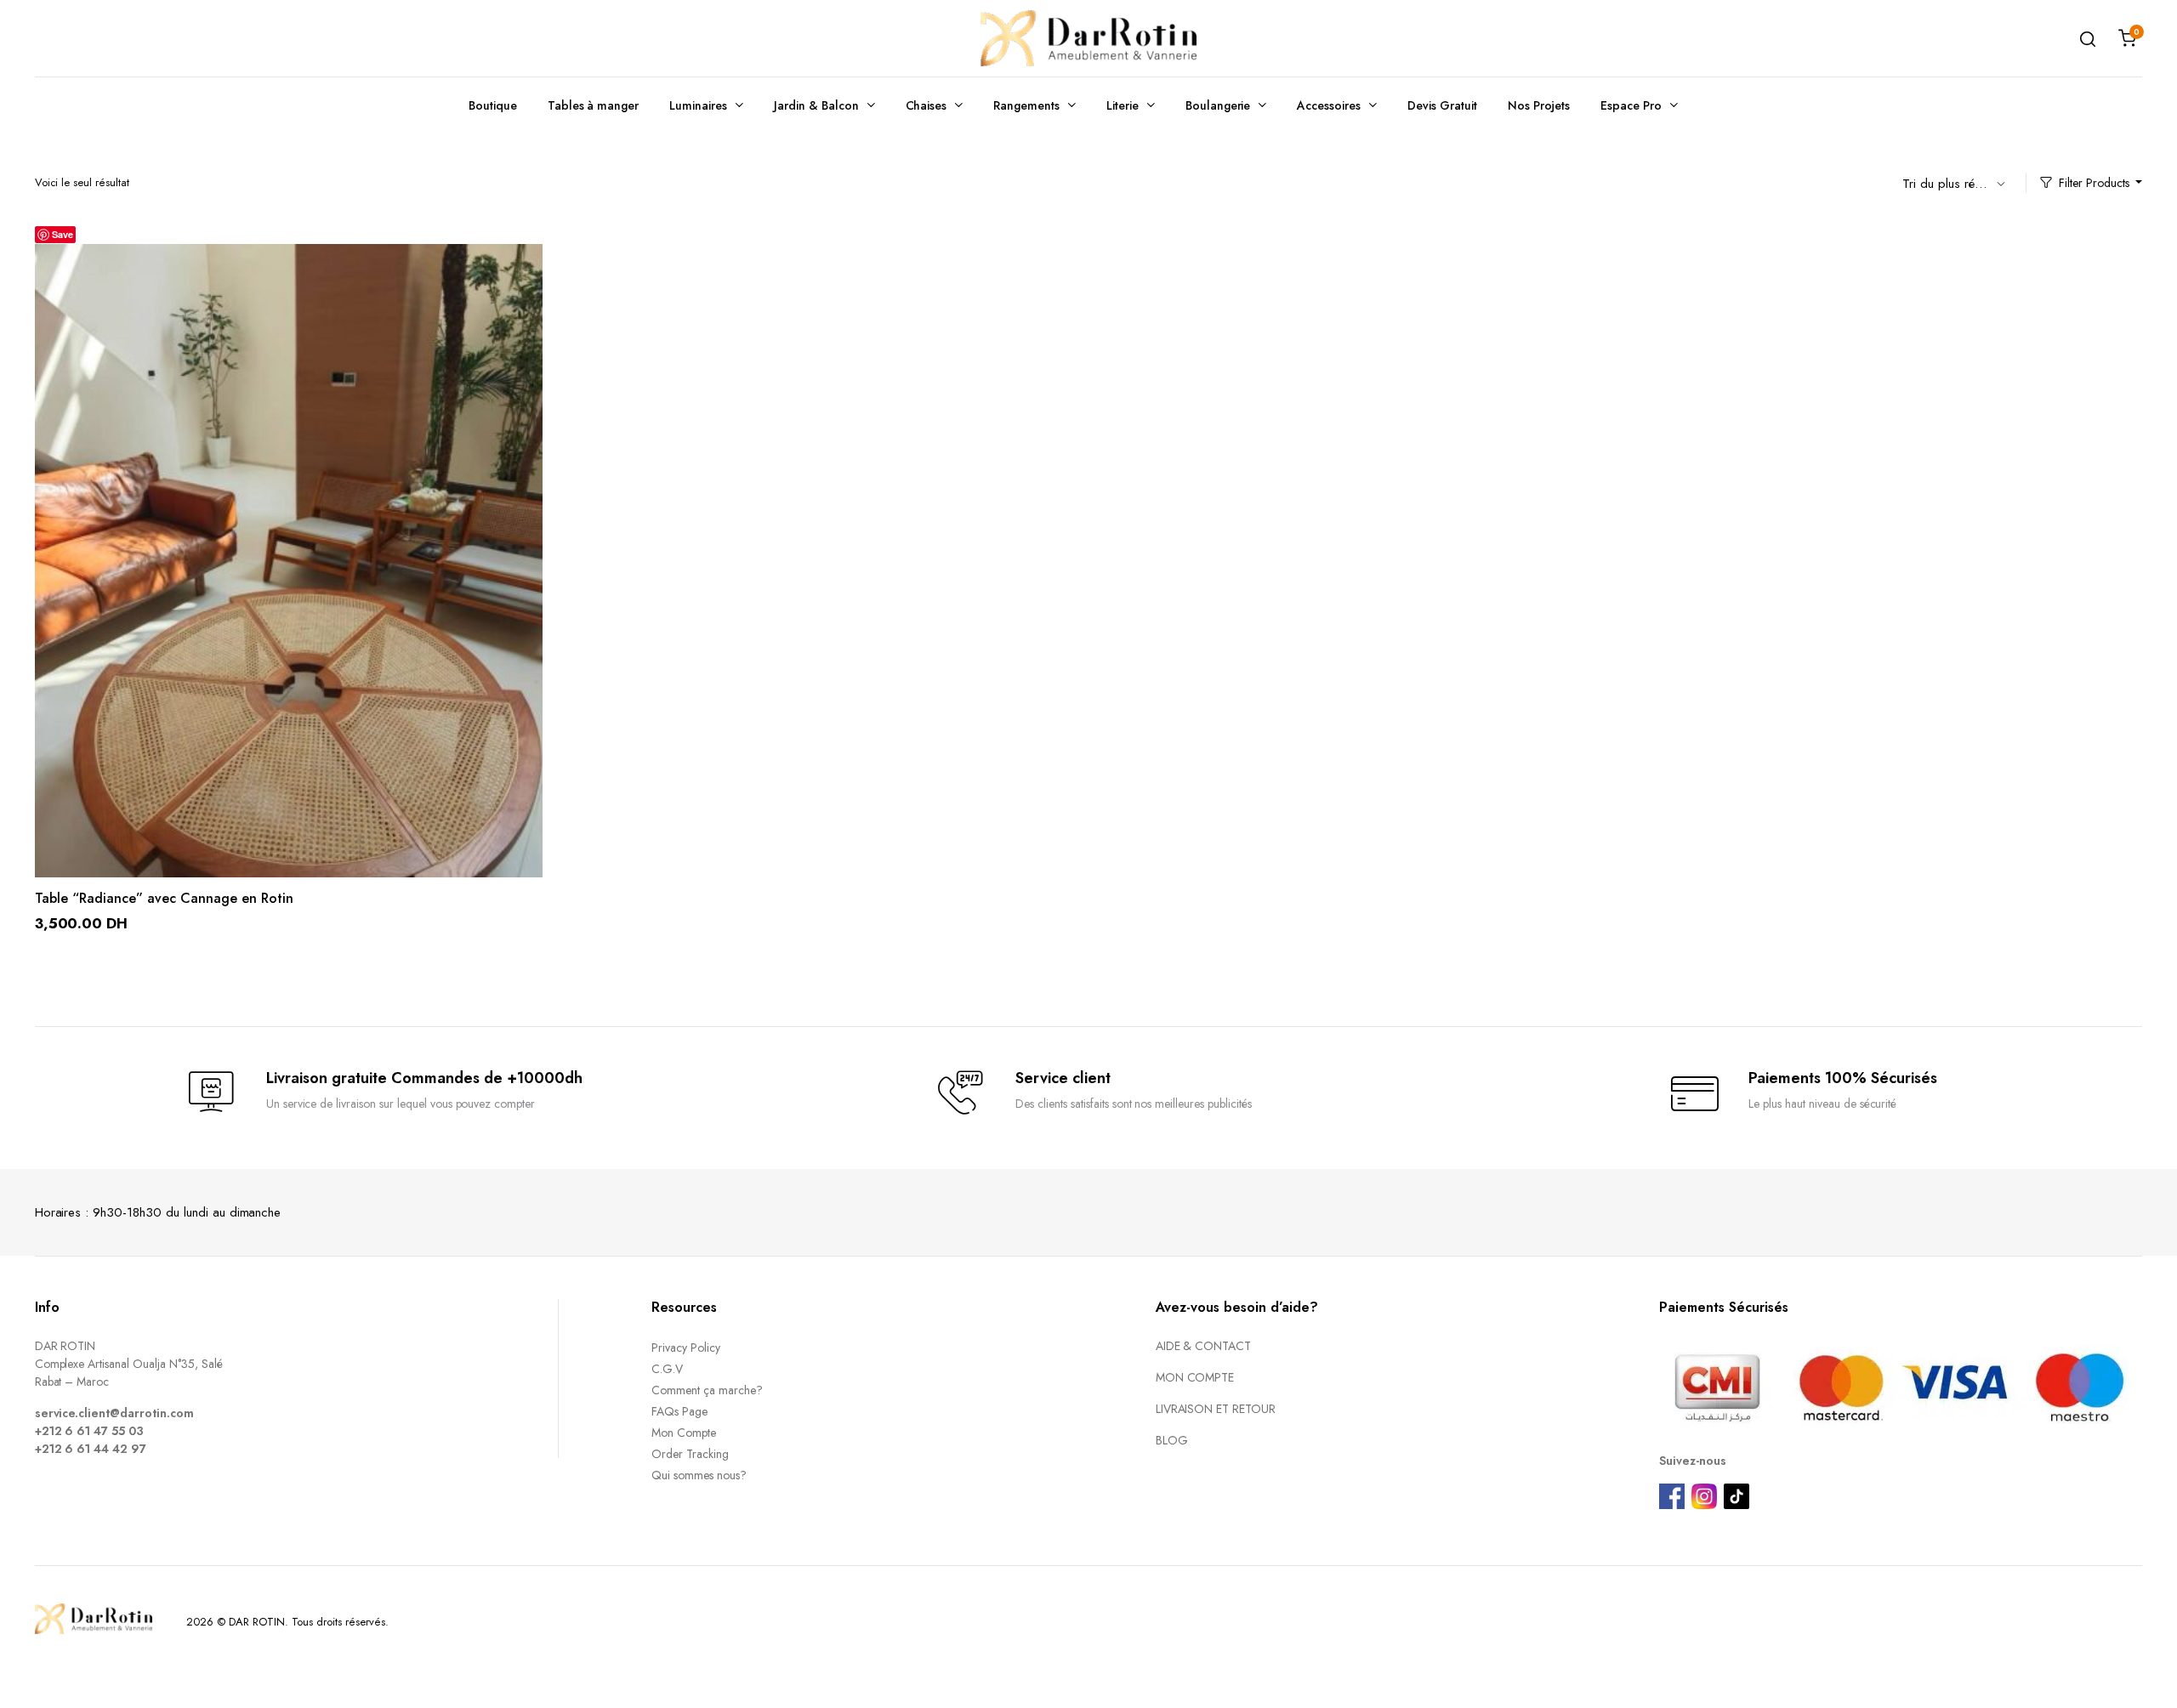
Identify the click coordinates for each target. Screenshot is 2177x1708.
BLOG (1172, 1440)
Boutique (493, 105)
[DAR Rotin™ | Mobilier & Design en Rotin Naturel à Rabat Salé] (1088, 38)
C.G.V (667, 1369)
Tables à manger (594, 105)
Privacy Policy (686, 1348)
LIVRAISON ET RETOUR (1216, 1409)
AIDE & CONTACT (1204, 1346)
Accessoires (1329, 105)
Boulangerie (1218, 105)
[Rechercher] (2088, 38)
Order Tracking (690, 1454)
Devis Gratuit (1442, 105)
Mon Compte (684, 1433)
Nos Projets (1539, 105)
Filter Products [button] (2094, 183)
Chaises (927, 105)
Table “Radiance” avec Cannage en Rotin (164, 898)
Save (63, 234)
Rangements (1026, 105)
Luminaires (698, 105)
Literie (1123, 105)
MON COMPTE (1195, 1377)
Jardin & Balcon (816, 105)
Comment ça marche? (707, 1390)
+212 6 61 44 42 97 (91, 1449)
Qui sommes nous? (699, 1475)
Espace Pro (1631, 105)
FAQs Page (679, 1411)
